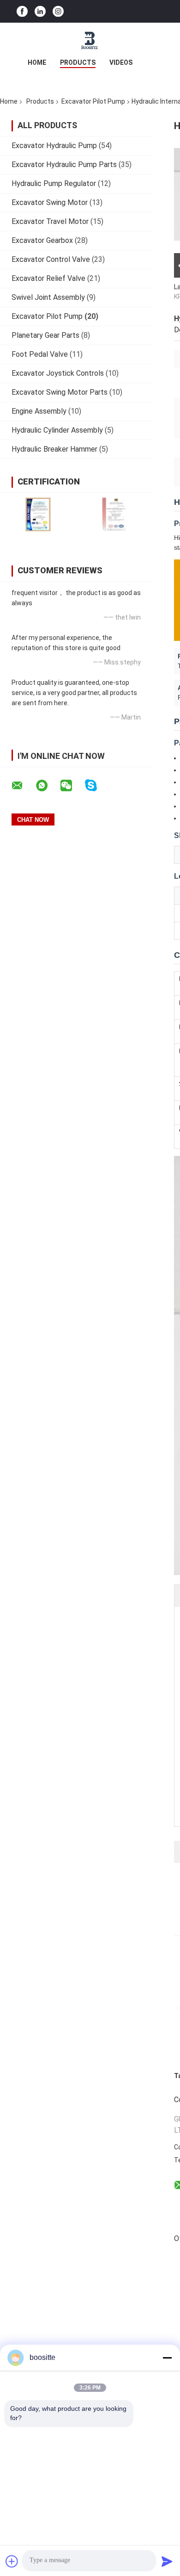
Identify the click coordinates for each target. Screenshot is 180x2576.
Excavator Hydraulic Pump (54, 146)
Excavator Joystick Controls (58, 373)
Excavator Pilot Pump (93, 101)
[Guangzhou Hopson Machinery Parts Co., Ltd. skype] (97, 785)
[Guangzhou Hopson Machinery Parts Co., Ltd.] (90, 41)
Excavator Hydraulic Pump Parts (64, 164)
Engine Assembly (39, 411)
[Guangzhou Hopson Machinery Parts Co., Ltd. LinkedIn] (40, 11)
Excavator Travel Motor (50, 221)
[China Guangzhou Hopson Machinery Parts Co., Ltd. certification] (38, 514)
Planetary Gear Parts (45, 335)
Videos (121, 62)
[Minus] (167, 2358)
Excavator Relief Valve (48, 278)
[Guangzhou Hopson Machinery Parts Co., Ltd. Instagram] (58, 11)
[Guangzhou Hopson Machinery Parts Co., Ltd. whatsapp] (48, 786)
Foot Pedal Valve (40, 354)
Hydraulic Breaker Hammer (54, 449)
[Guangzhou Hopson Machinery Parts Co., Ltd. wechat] (72, 786)
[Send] (167, 2561)
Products (78, 62)
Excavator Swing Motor (50, 202)
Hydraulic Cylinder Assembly (57, 430)
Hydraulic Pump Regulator (54, 183)
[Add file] (12, 2561)
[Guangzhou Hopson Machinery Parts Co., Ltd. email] (23, 786)
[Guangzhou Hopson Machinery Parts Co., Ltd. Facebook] (22, 11)
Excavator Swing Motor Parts (60, 392)
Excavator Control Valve (51, 259)
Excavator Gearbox (42, 240)
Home (37, 62)
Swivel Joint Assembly (48, 297)
